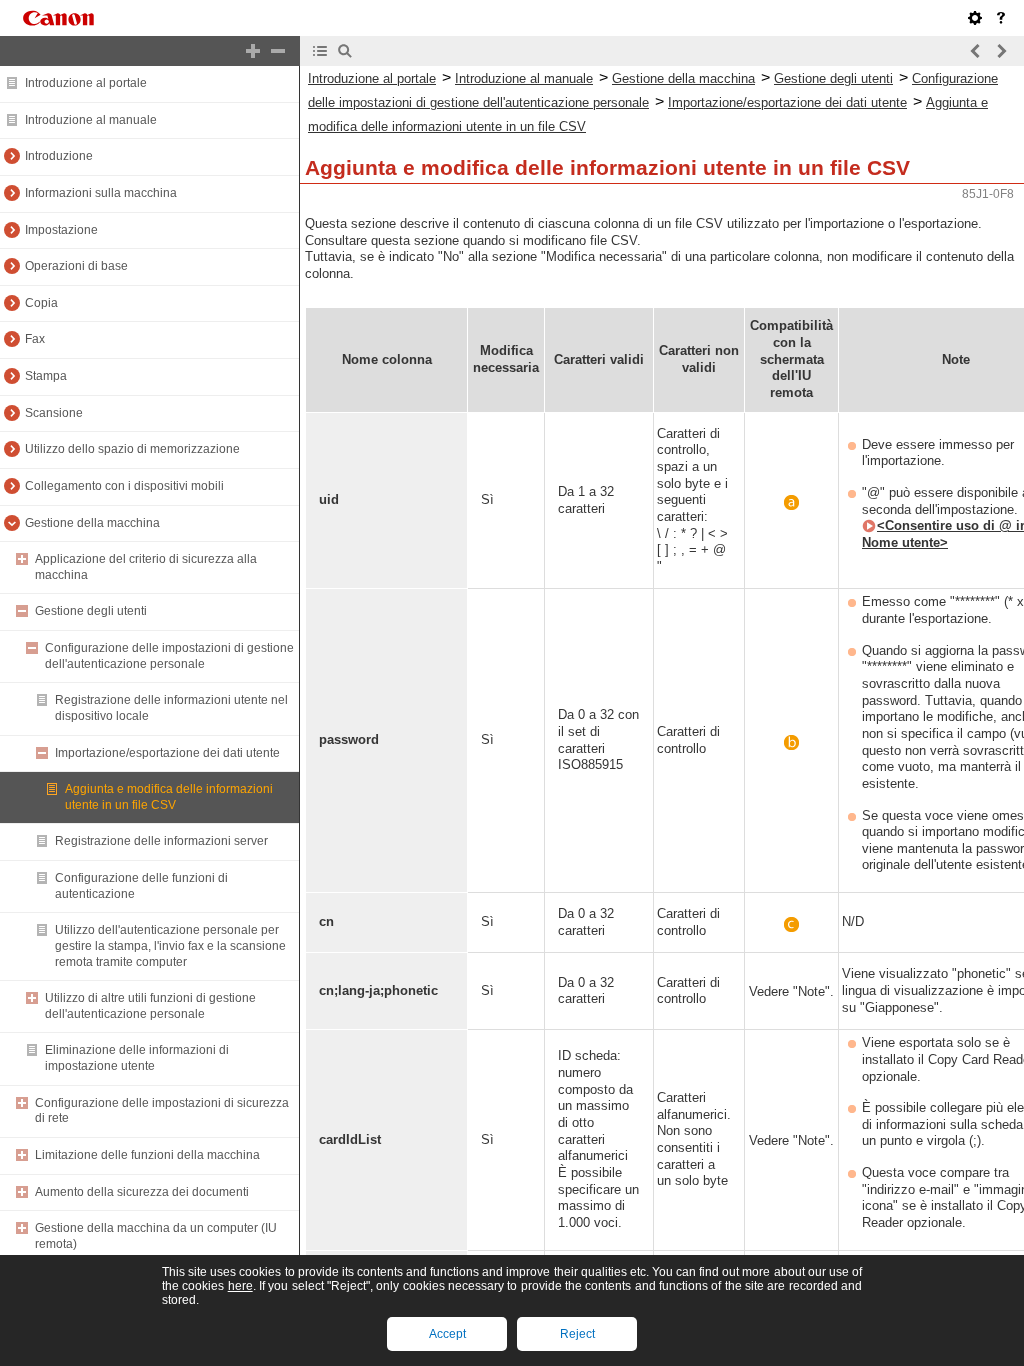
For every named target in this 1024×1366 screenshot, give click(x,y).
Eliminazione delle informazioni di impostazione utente (137, 1058)
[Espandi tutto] (253, 51)
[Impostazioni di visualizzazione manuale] (975, 18)
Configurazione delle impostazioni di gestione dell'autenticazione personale (169, 656)
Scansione (54, 413)
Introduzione (59, 156)
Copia (41, 303)
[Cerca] (345, 51)
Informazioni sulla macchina (101, 193)
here (240, 1286)
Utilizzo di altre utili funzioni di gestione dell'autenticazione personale (150, 1006)
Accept (447, 1334)
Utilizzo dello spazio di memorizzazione (132, 449)
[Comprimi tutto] (278, 51)
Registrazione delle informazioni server (161, 841)
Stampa (46, 376)
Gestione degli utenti (91, 611)
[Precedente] (976, 51)
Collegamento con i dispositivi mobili (124, 486)
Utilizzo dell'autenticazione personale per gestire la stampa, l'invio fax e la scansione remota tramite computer (170, 945)
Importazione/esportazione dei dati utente (167, 753)
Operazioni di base (76, 266)
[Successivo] (1001, 51)
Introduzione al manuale (91, 120)
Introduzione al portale (86, 83)
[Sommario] (320, 51)
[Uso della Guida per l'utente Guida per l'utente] (1001, 18)
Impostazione (61, 230)
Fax (35, 339)
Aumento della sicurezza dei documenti (142, 1192)
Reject (577, 1334)
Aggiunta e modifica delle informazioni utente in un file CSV (169, 797)
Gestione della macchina (92, 523)
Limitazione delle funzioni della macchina (147, 1155)
